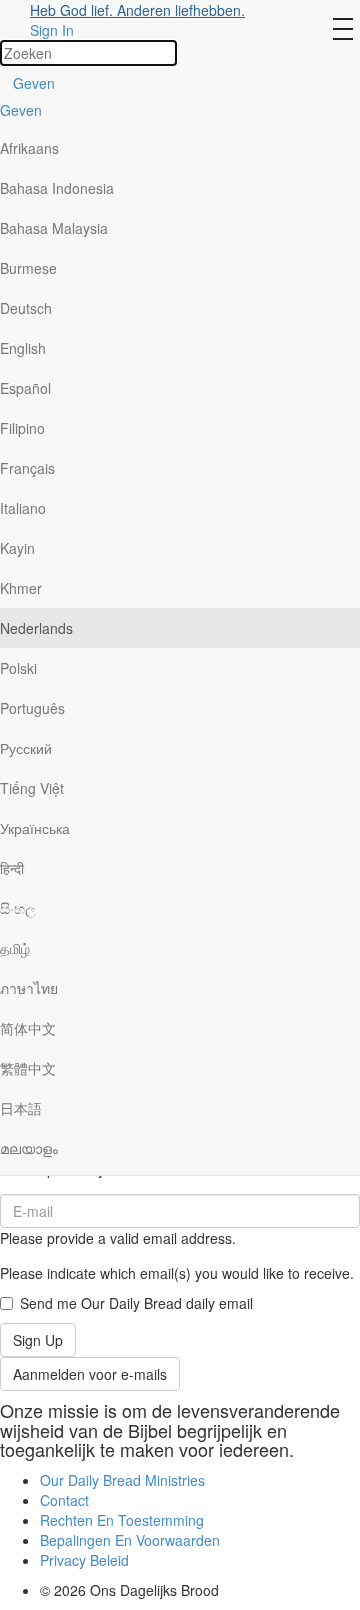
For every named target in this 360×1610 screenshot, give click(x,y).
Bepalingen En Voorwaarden (130, 1540)
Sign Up (38, 1340)
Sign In (52, 30)
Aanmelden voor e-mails (90, 1374)
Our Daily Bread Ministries (122, 1480)
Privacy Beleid (84, 1560)
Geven (34, 83)
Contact (64, 1500)
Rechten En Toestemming (122, 1520)
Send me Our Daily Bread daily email (136, 1303)
